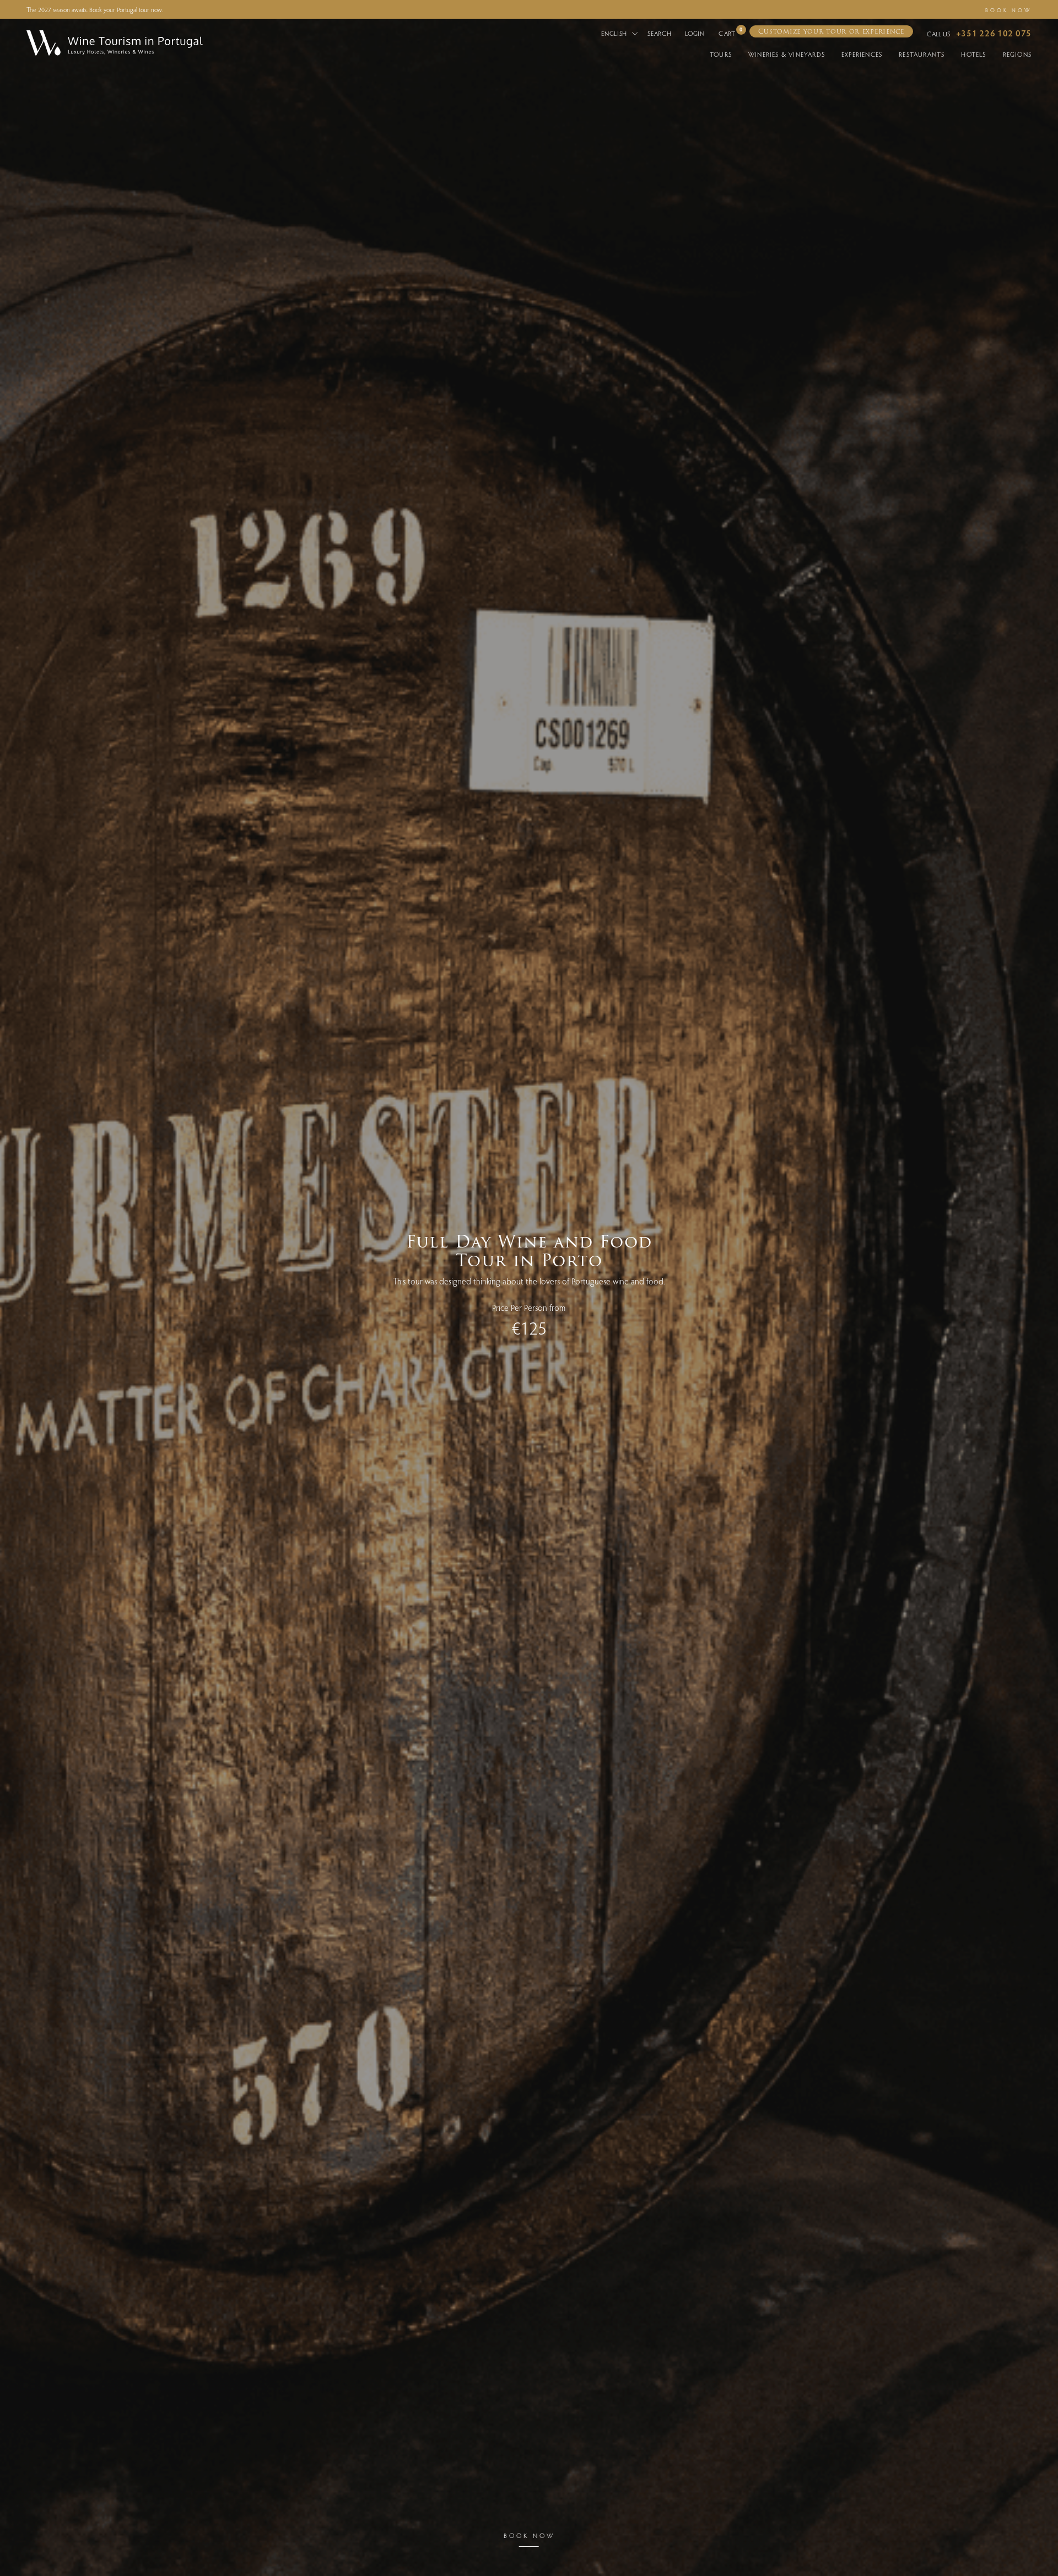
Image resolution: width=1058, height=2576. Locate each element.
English (615, 33)
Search (659, 33)
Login (695, 33)
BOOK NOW (1008, 10)
